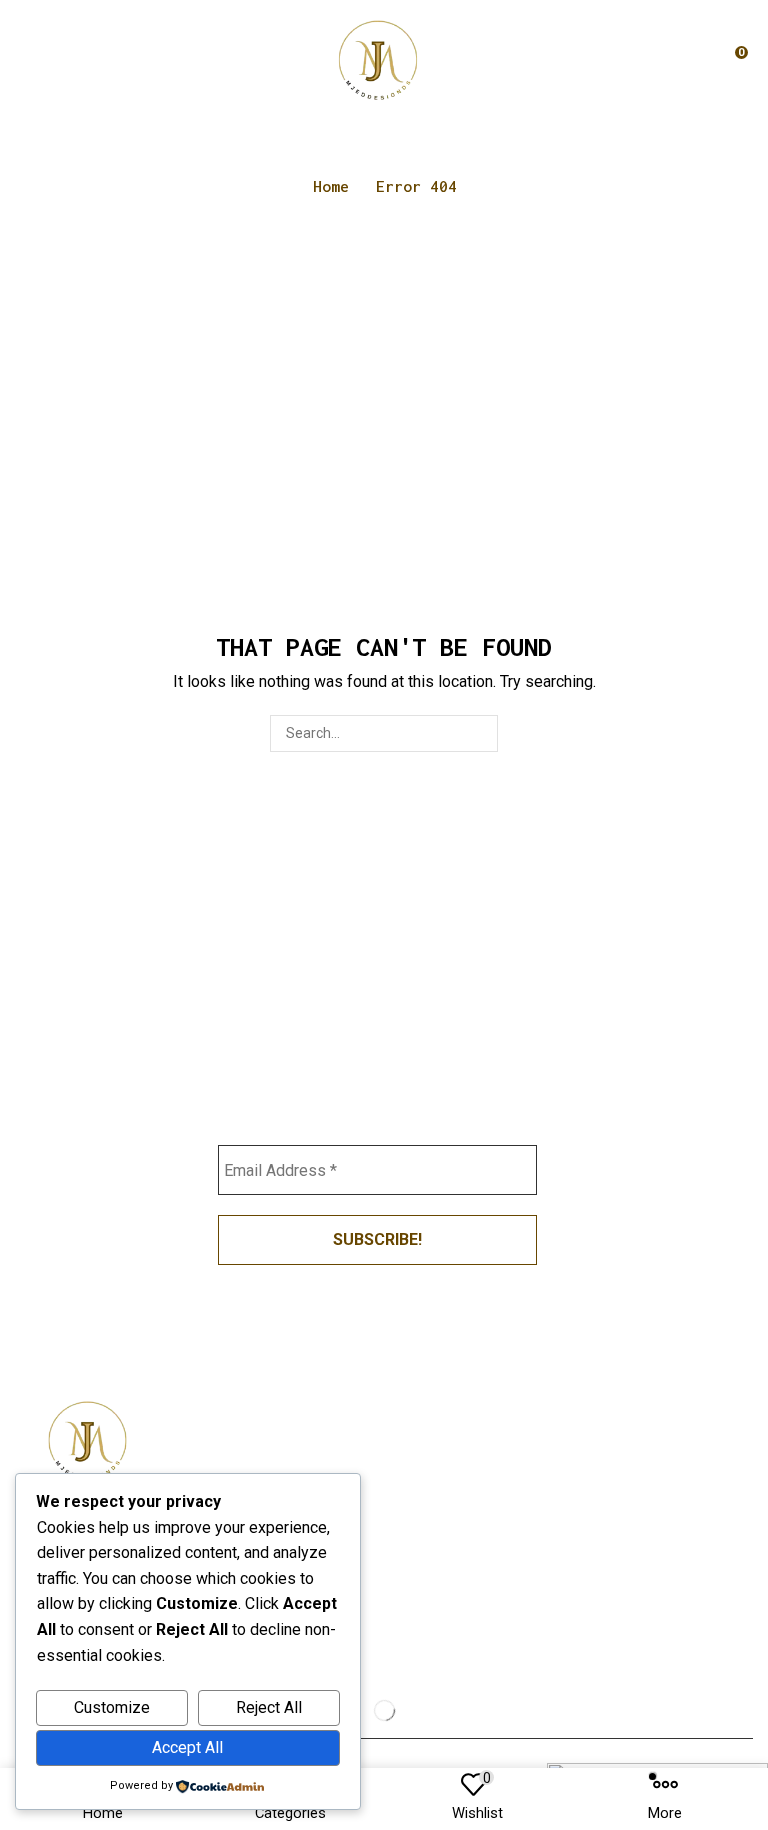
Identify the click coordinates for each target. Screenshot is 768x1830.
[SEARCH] (479, 733)
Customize (112, 1707)
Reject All (269, 1707)
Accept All (187, 1747)
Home (331, 186)
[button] (23, 60)
